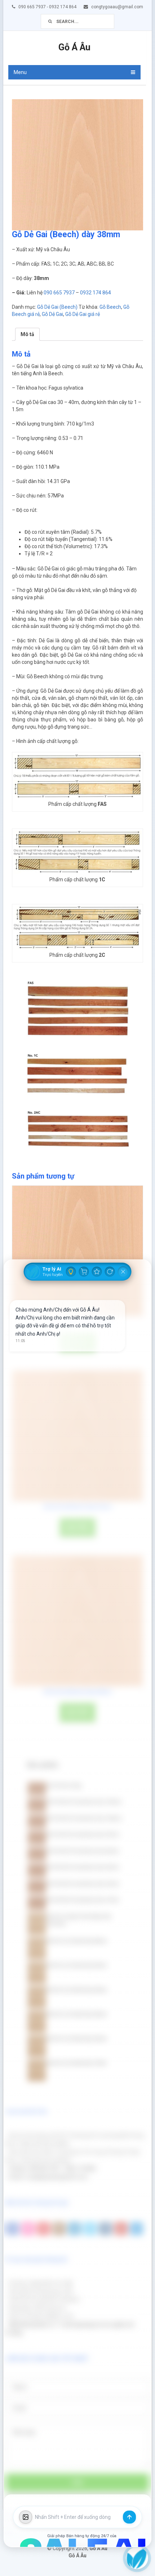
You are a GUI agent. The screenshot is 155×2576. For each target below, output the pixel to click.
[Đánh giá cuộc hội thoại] (97, 1272)
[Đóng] (123, 1272)
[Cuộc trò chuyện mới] (110, 1272)
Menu (20, 72)
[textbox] (77, 2517)
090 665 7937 (59, 293)
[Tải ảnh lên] (26, 2517)
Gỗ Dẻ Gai (52, 314)
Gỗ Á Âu (74, 47)
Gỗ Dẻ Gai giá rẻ (83, 314)
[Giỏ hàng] (84, 1272)
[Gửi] (129, 2517)
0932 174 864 (96, 293)
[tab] (27, 334)
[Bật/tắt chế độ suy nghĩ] (71, 1272)
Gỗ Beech (110, 307)
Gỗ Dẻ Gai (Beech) (57, 307)
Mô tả (27, 334)
